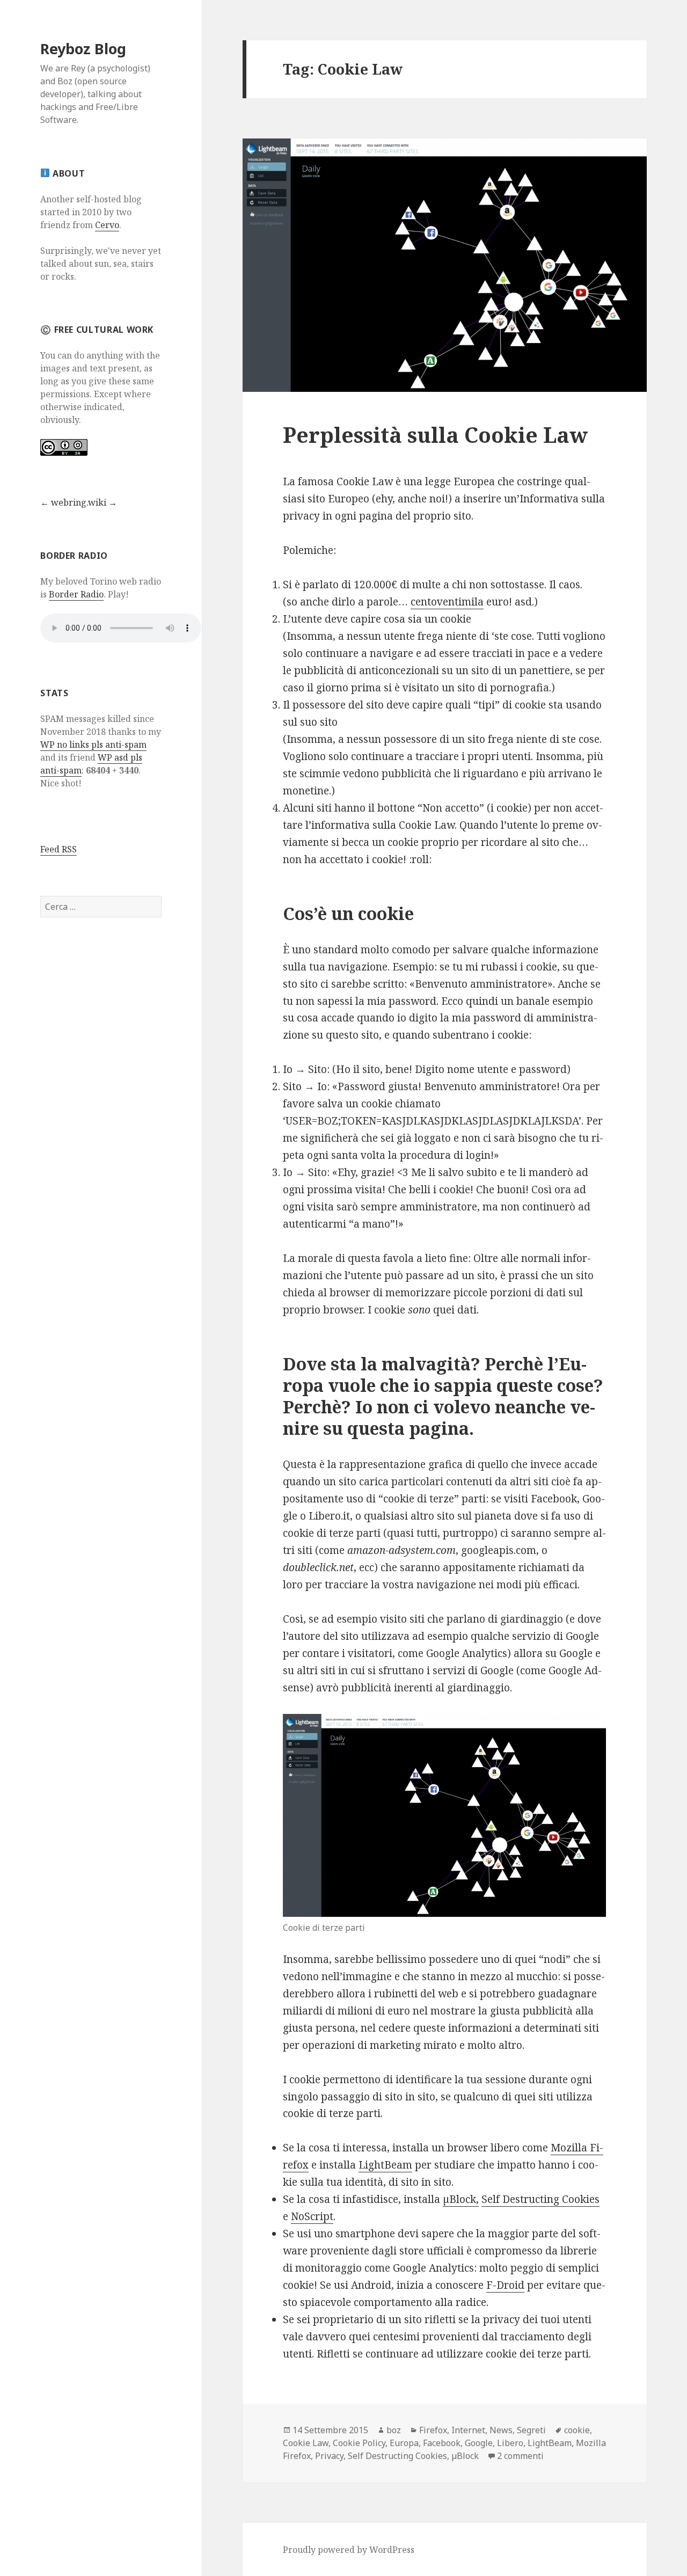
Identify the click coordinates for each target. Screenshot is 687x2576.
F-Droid (505, 2285)
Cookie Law (306, 2443)
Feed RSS (59, 849)
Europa (404, 2443)
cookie (577, 2430)
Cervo (107, 225)
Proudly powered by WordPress (349, 2550)
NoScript (312, 2216)
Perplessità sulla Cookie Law (435, 435)
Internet (468, 2430)
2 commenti (520, 2456)
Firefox (433, 2430)
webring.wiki (79, 502)
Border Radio (76, 594)
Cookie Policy (359, 2443)
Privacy (329, 2456)
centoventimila (447, 602)
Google (479, 2443)
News (501, 2430)
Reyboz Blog (83, 49)
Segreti (531, 2430)
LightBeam (385, 2165)
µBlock (465, 2456)
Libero (510, 2443)
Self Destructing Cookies (540, 2199)
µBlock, (461, 2199)
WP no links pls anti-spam (93, 745)
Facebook (442, 2443)
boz (394, 2430)
